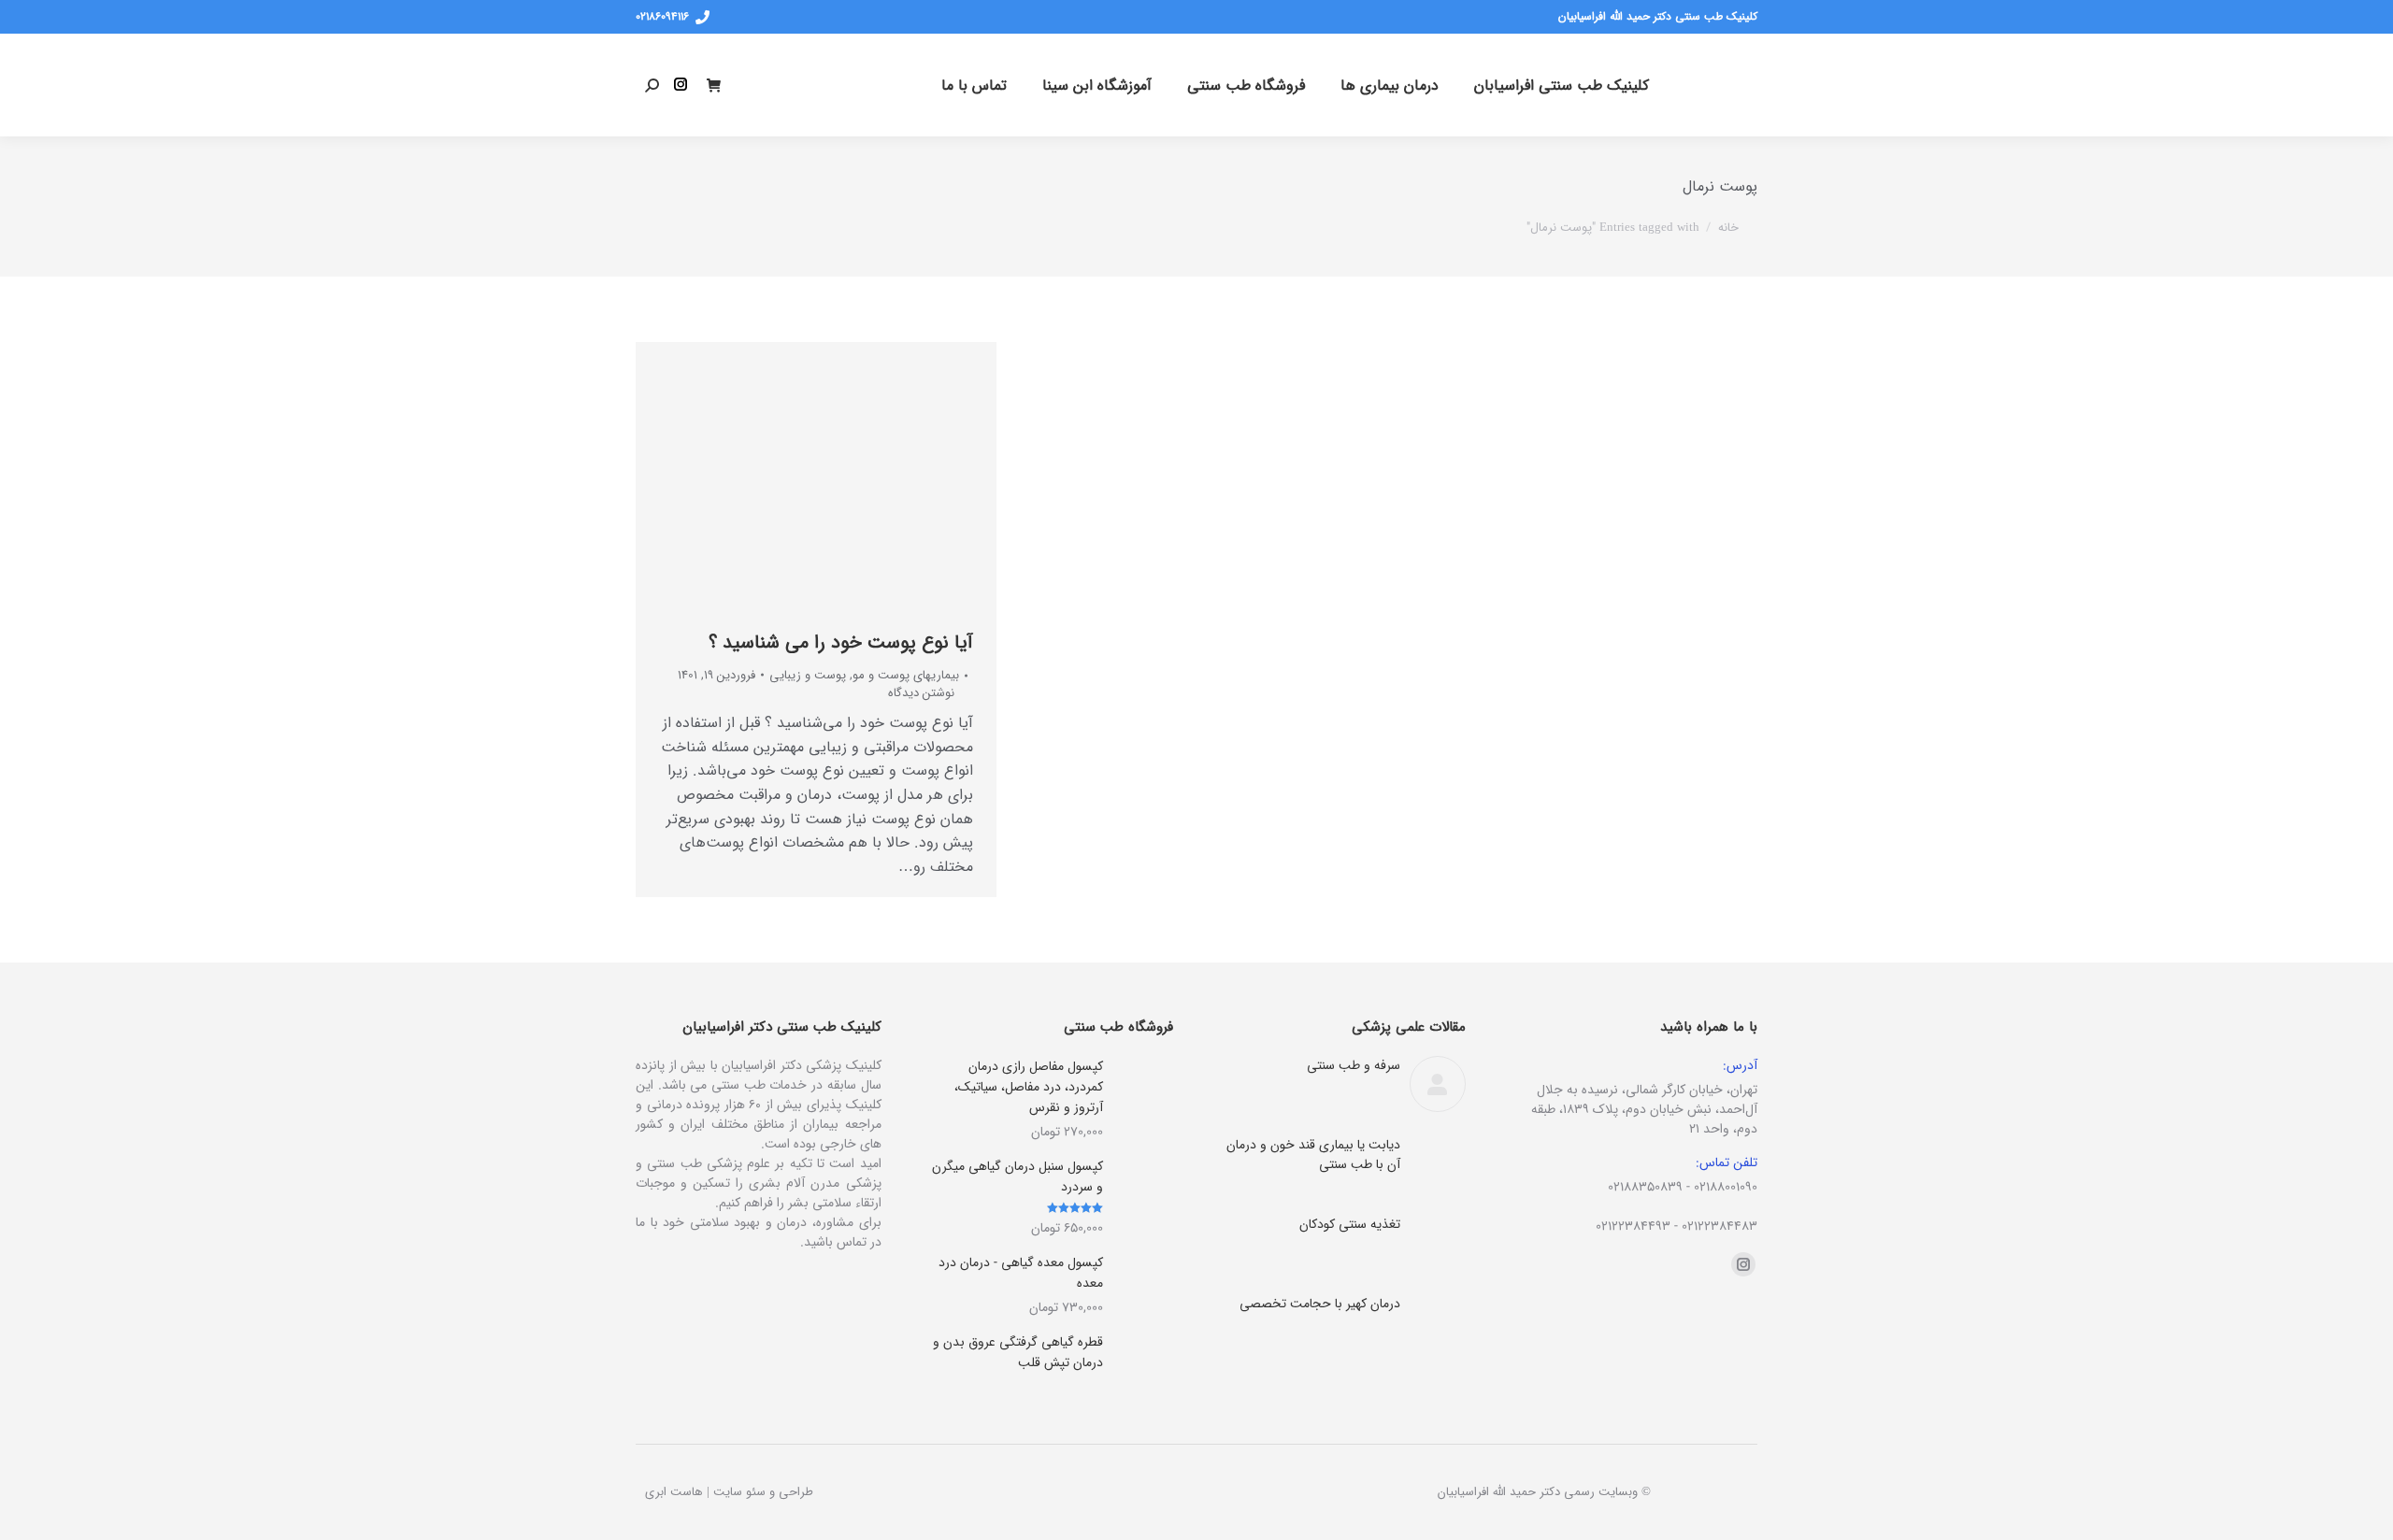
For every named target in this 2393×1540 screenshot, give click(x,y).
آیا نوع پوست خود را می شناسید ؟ (841, 642)
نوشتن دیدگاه (921, 693)
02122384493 (1633, 1226)
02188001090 (1726, 1187)
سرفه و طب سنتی (1354, 1066)
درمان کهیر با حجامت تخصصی (1320, 1304)
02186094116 (662, 17)
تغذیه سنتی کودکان (1350, 1225)
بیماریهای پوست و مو (906, 675)
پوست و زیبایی (808, 675)
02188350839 (1645, 1187)
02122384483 (1720, 1226)
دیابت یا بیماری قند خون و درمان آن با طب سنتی (1313, 1155)
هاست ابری (674, 1492)
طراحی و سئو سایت (763, 1492)
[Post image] (1438, 1084)
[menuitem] (1562, 85)
